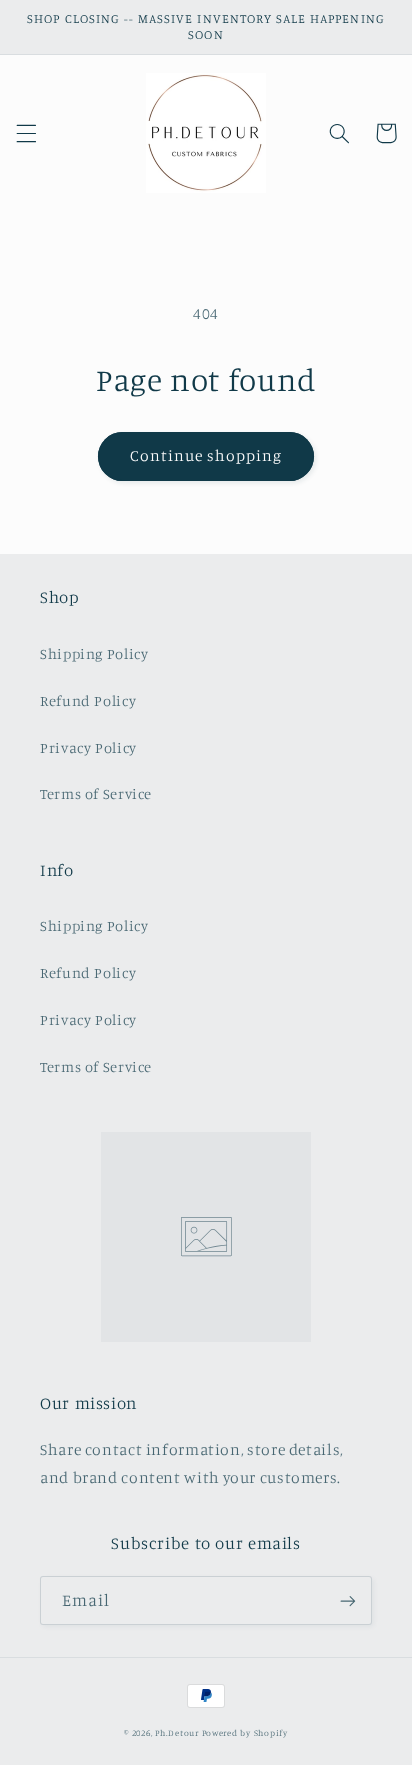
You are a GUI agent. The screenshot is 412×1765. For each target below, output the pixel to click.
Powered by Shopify (245, 1732)
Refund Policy (88, 700)
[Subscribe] (348, 1600)
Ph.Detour (177, 1732)
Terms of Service (96, 793)
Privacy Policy (88, 747)
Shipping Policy (94, 653)
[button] (26, 133)
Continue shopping (206, 455)
